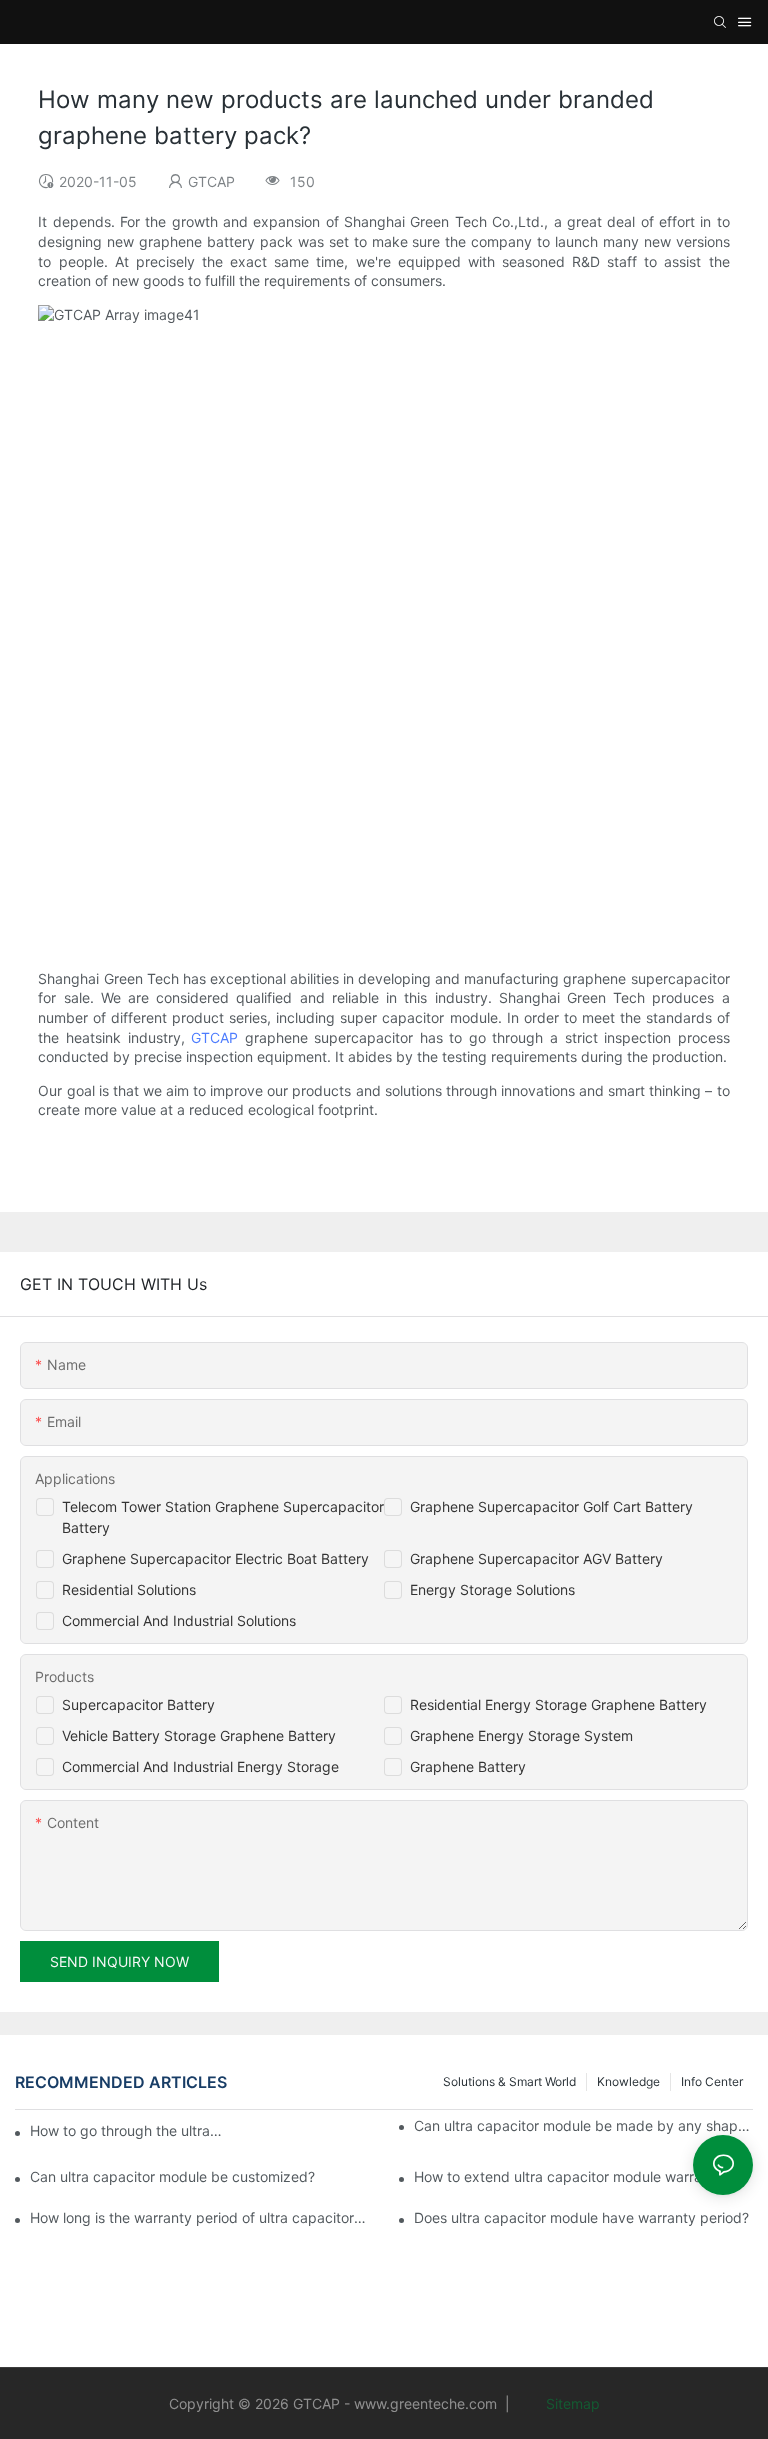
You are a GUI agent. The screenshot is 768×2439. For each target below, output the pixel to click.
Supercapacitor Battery (138, 1704)
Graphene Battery (468, 1766)
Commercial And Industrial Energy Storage (200, 1766)
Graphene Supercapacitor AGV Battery (536, 1558)
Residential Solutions (129, 1589)
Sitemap (571, 2403)
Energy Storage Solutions (492, 1589)
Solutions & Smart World (509, 2081)
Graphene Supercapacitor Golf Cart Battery (551, 1506)
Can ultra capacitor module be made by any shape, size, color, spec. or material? (583, 2125)
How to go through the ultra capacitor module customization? (126, 2130)
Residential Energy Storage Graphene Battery (558, 1704)
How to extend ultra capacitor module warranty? (572, 2176)
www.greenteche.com (425, 2403)
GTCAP (214, 1037)
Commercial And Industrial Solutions (179, 1620)
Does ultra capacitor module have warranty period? (581, 2217)
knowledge (628, 2081)
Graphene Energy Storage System (521, 1735)
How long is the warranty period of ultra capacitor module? (199, 2217)
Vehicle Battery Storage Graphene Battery (199, 1735)
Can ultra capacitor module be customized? (172, 2176)
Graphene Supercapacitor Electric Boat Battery (215, 1558)
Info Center (712, 2081)
